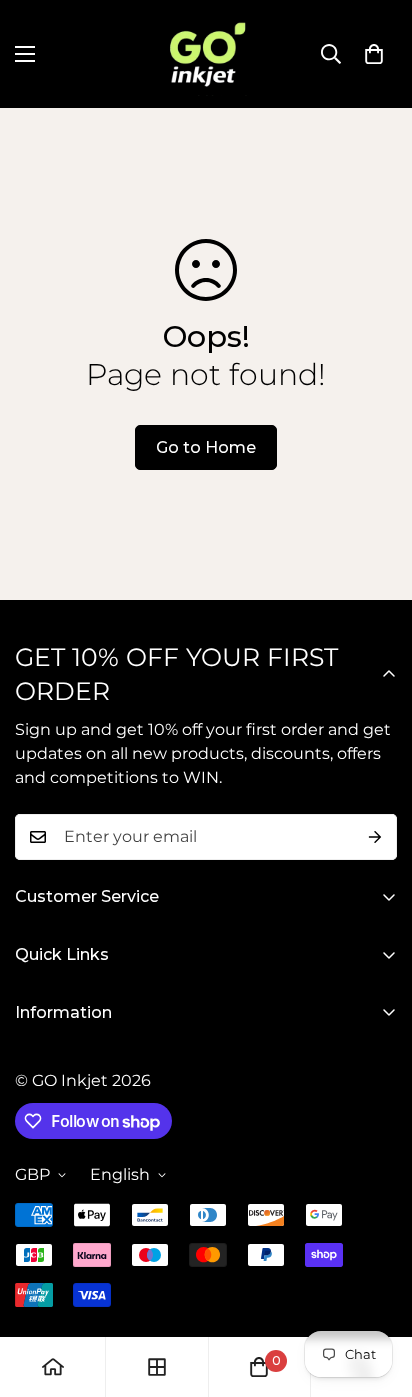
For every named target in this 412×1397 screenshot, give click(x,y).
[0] (374, 54)
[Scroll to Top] (376, 1291)
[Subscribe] (375, 837)
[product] (53, 1367)
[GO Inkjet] (206, 54)
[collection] (157, 1367)
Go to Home (206, 447)
